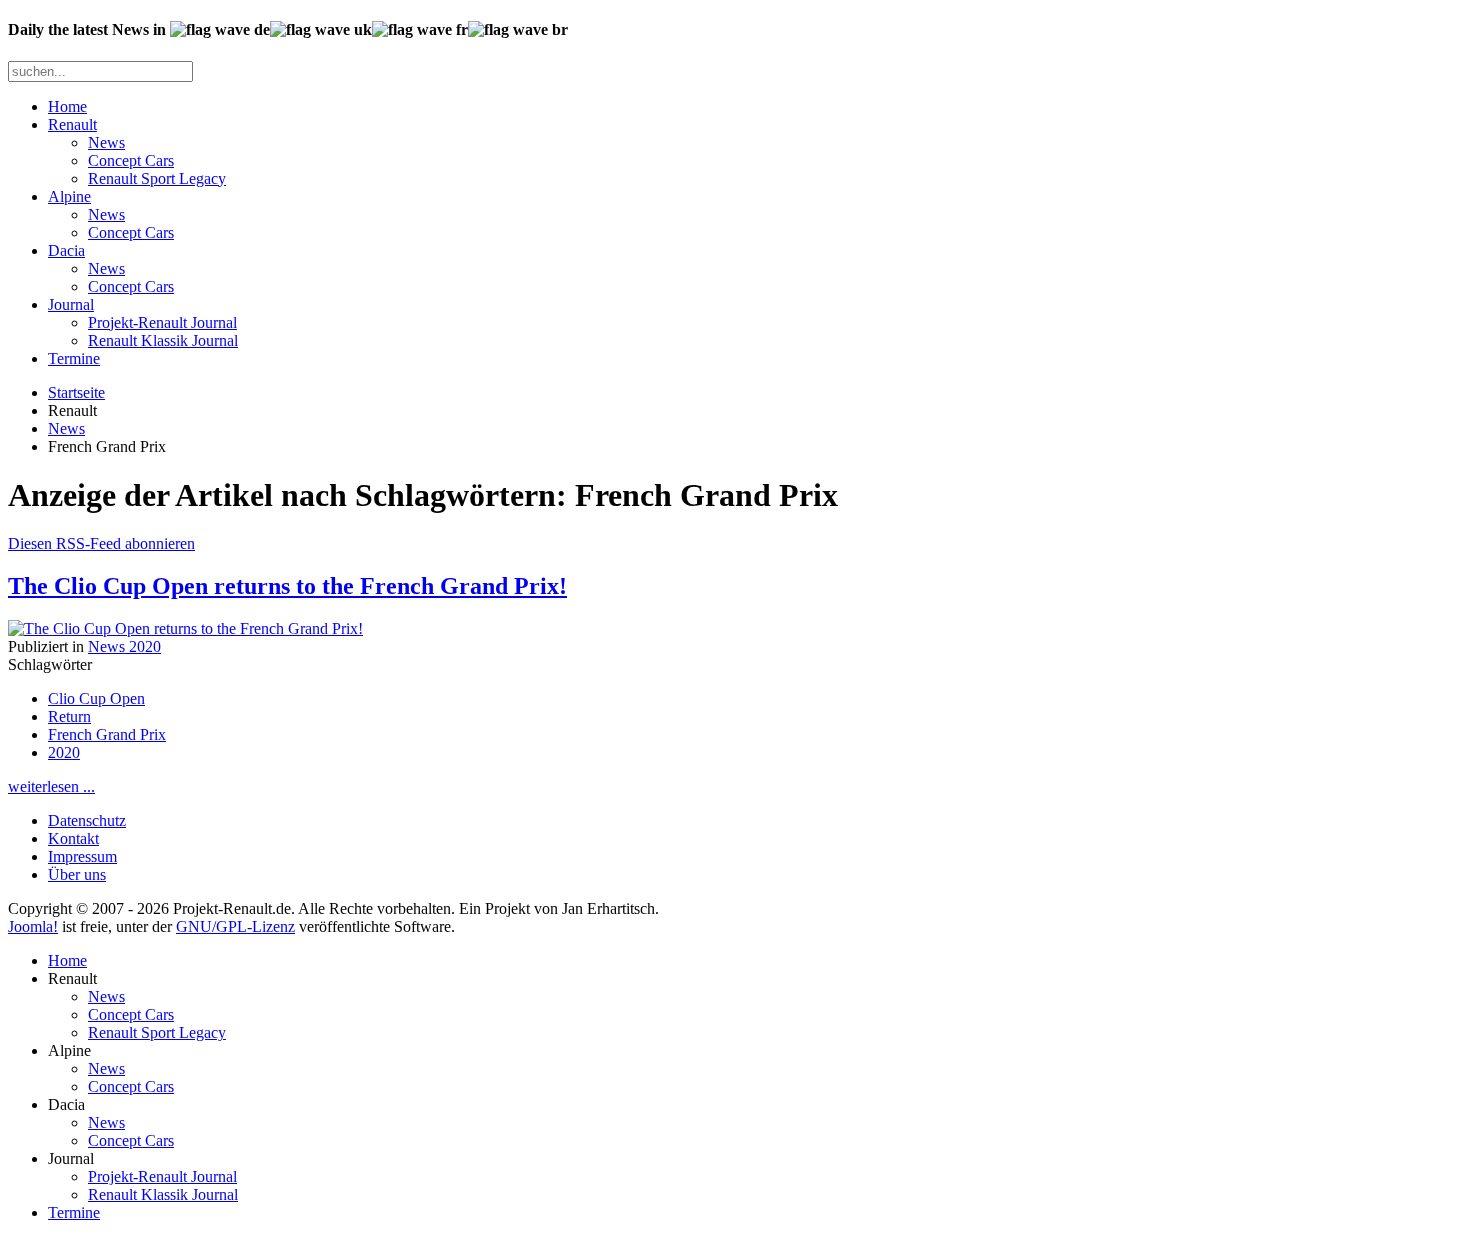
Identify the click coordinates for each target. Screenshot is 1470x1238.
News (106, 142)
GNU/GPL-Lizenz (235, 926)
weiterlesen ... (51, 786)
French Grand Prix (107, 734)
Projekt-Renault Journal (162, 322)
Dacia (66, 250)
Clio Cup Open (96, 698)
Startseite (76, 392)
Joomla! (33, 926)
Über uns (77, 874)
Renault (72, 124)
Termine (74, 358)
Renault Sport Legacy (157, 178)
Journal (71, 304)
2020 (64, 752)
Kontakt (73, 838)
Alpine (69, 196)
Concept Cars (131, 160)
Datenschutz (87, 820)
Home (67, 106)
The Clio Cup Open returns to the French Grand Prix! (287, 586)
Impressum (82, 856)
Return (69, 716)
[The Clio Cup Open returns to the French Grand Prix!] (185, 628)
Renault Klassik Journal (163, 340)
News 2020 (124, 646)
